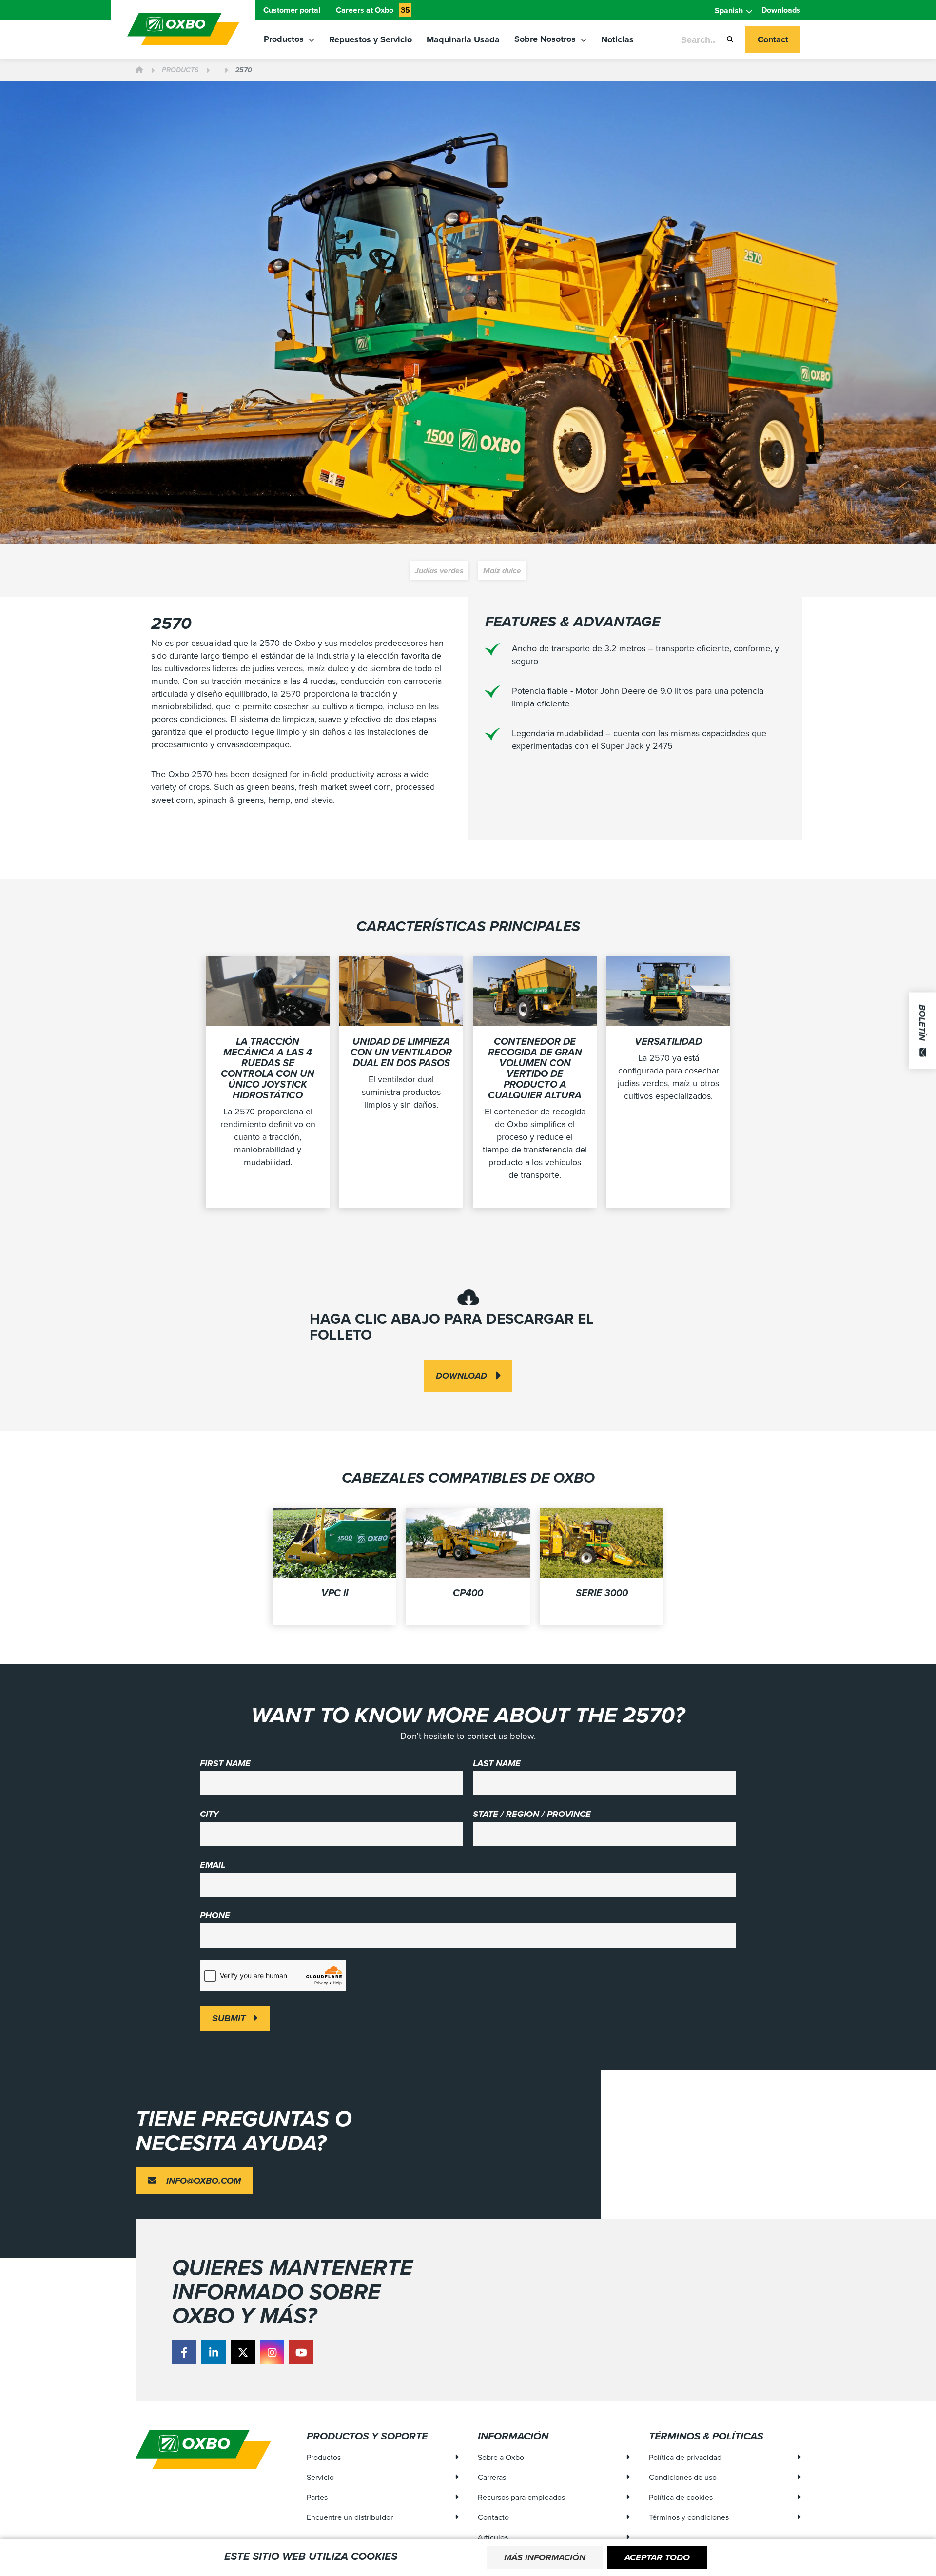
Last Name (497, 1763)
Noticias (617, 39)
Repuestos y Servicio (370, 39)
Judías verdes (439, 571)
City (209, 1814)
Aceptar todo (657, 2557)
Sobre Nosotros (546, 39)
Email (213, 1865)
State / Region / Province (532, 1814)
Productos (285, 39)
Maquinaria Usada (463, 39)
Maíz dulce (502, 571)
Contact (773, 39)
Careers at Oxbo (373, 10)
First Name (225, 1763)
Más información (545, 2557)
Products (180, 70)
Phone (215, 1915)
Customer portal (292, 10)
